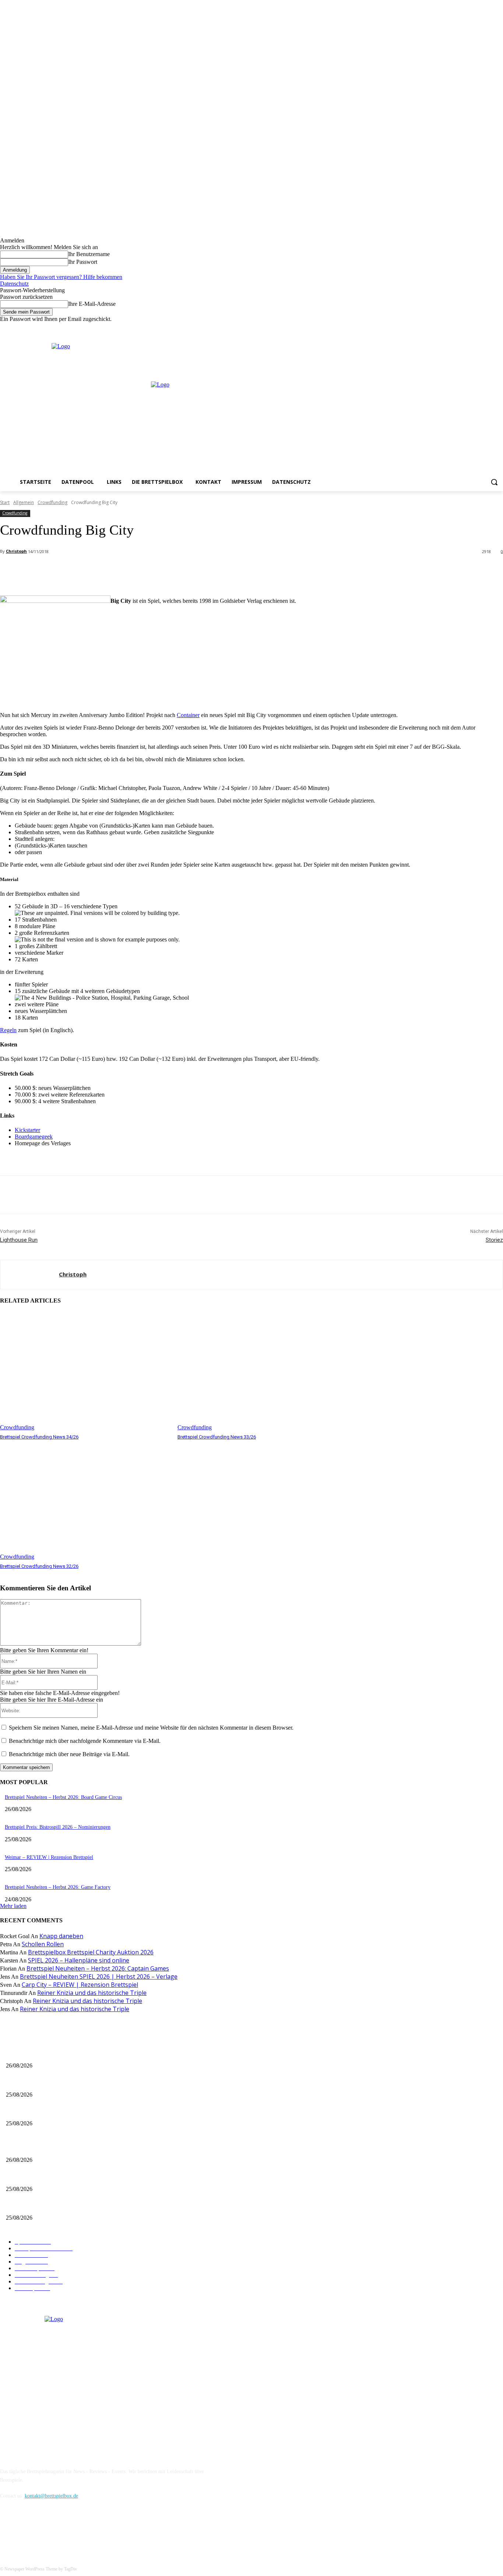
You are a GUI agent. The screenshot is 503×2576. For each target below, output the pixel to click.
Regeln (8, 1030)
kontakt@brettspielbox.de (51, 2496)
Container (188, 715)
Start (5, 502)
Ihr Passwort (83, 262)
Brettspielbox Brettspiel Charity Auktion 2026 (91, 1952)
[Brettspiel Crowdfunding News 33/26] (263, 1371)
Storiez (494, 1240)
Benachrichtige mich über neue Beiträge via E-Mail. (69, 1754)
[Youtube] (499, 328)
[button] (494, 482)
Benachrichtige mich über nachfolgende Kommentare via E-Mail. (85, 1741)
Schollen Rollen (43, 1944)
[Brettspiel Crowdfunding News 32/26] (85, 1500)
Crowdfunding (52, 502)
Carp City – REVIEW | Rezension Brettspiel (80, 1985)
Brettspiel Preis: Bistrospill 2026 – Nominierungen (58, 1827)
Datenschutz (14, 284)
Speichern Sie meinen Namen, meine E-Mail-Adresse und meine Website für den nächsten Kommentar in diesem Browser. (151, 1728)
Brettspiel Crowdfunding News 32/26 (39, 1566)
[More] (164, 571)
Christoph (16, 551)
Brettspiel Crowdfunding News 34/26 (39, 1437)
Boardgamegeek (34, 1137)
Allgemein (24, 502)
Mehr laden (13, 1906)
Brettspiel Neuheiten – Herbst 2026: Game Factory (58, 1887)
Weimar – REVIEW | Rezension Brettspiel (49, 1857)
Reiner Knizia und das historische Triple (92, 1993)
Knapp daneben (61, 1936)
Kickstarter (27, 1130)
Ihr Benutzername (89, 254)
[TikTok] (45, 2529)
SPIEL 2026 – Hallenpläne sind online (79, 1960)
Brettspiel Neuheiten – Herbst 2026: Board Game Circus (63, 1797)
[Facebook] (468, 328)
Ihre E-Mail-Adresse (92, 304)
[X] (488, 328)
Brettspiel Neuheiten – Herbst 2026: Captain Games (98, 1968)
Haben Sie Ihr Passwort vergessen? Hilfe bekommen (61, 277)
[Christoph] (30, 1275)
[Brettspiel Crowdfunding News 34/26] (85, 1371)
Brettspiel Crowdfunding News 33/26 (217, 1437)
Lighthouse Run (19, 1240)
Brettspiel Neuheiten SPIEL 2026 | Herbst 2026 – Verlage (99, 1976)
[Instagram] (479, 328)
